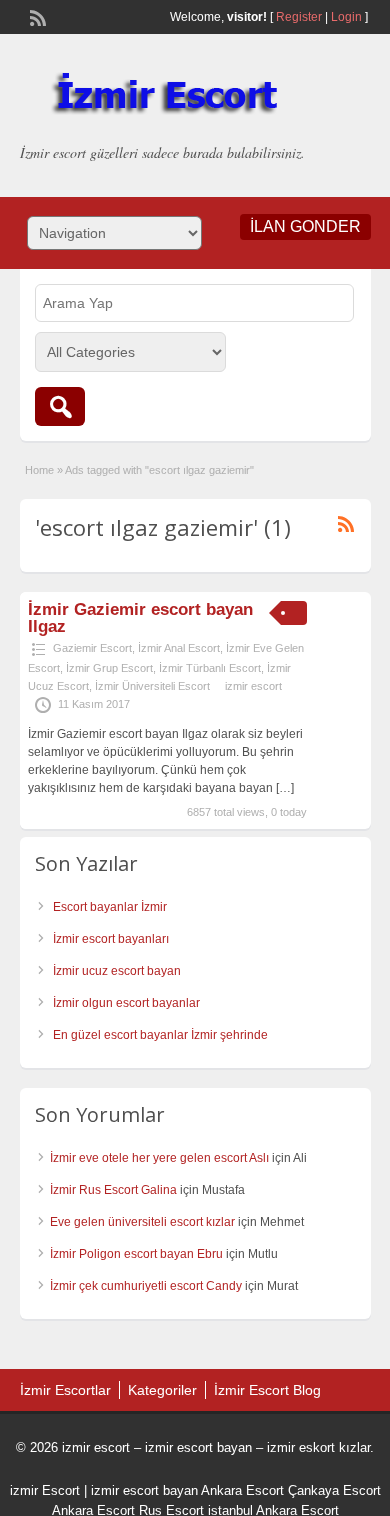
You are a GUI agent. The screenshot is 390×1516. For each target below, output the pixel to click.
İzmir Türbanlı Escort (210, 668)
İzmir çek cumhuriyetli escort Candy (146, 1286)
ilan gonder (305, 226)
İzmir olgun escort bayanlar (126, 1003)
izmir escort (253, 686)
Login (346, 17)
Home (39, 470)
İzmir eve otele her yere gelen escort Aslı (159, 1158)
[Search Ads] (60, 406)
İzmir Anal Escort (179, 648)
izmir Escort (45, 1490)
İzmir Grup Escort (109, 668)
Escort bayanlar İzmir (110, 907)
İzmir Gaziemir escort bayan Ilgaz (140, 618)
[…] (285, 788)
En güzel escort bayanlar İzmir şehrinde (160, 1035)
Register (299, 17)
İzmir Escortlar (65, 1390)
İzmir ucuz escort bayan (117, 971)
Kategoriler (162, 1390)
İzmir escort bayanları (111, 939)
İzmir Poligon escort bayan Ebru (136, 1254)
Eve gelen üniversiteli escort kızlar (142, 1222)
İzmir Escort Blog (267, 1390)
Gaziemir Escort (92, 648)
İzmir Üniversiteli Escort (152, 686)
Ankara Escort (242, 1490)
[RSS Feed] (36, 16)
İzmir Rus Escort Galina (113, 1190)
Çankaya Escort (334, 1490)
